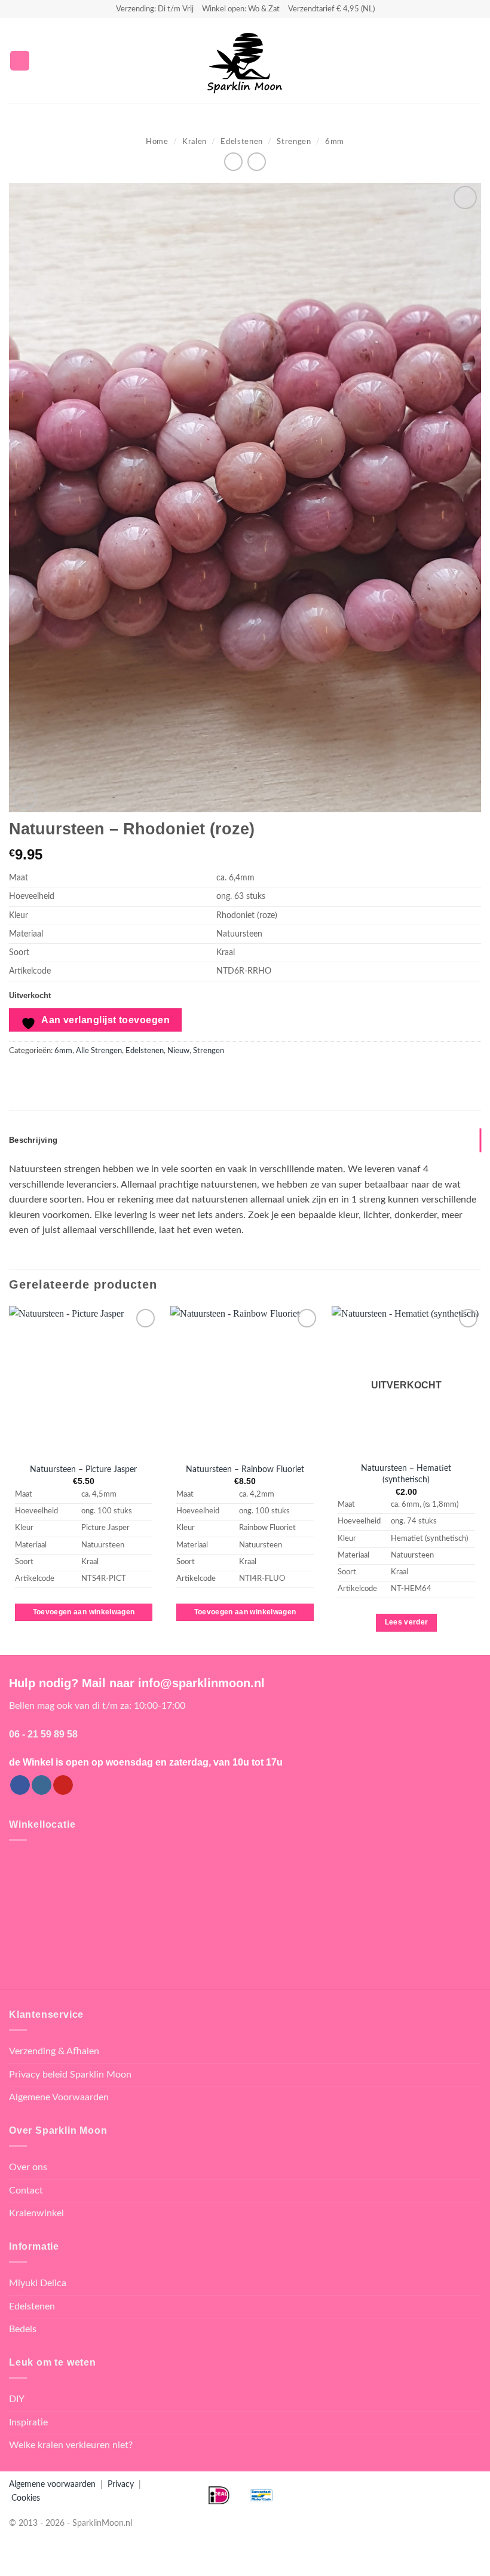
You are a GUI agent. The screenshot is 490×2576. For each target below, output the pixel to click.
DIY (17, 2399)
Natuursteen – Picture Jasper (83, 1469)
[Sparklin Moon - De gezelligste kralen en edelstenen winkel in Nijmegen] (245, 60)
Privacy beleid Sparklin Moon (70, 2075)
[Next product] (233, 162)
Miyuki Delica (38, 2283)
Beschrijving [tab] (33, 1140)
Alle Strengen (99, 1051)
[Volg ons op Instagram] (42, 1785)
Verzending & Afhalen (54, 2051)
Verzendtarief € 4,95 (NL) (331, 9)
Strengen (294, 142)
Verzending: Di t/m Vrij (155, 9)
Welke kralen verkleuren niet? (71, 2445)
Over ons (28, 2167)
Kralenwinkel (36, 2213)
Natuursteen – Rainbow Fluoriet (245, 1469)
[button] (20, 61)
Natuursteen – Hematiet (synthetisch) (406, 1474)
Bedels (23, 2329)
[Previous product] (257, 162)
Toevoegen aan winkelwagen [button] (84, 1612)
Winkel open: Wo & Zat (241, 9)
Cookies (26, 2498)
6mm (335, 142)
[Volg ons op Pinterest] (63, 1785)
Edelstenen (241, 142)
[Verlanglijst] (434, 60)
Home (157, 142)
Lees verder (407, 1622)
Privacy (121, 2484)
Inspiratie (28, 2422)
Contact (26, 2190)
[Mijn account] (455, 60)
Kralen (195, 142)
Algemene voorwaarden (52, 2484)
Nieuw (178, 1051)
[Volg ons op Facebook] (20, 1785)
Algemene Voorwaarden (59, 2097)
